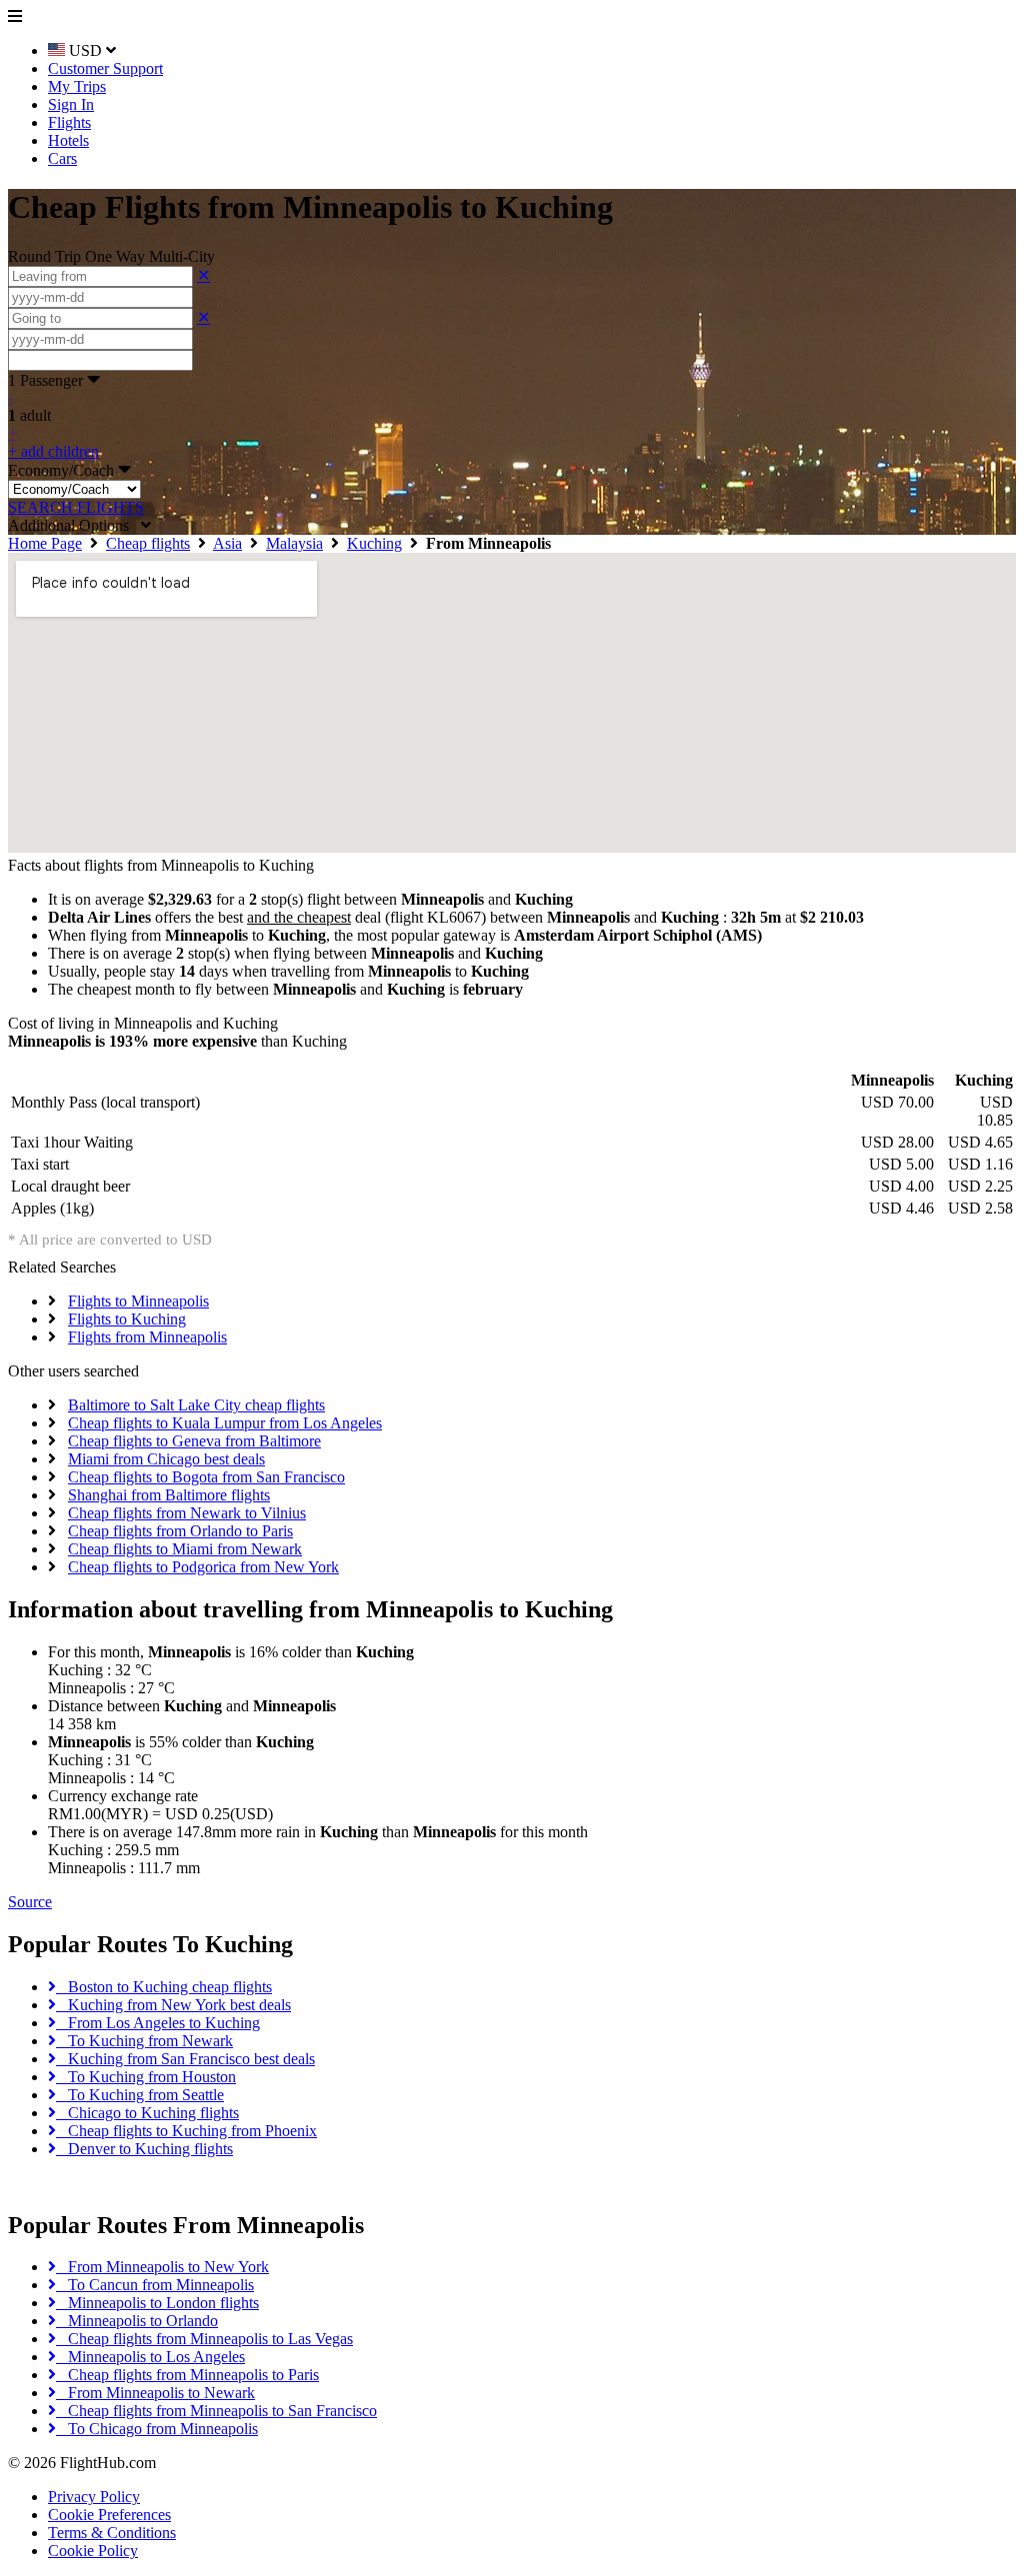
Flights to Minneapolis (138, 1301)
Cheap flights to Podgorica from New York (203, 1567)
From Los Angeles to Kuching (158, 2023)
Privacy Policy (94, 2497)
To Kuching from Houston (146, 2077)
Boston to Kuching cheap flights (164, 1987)
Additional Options (74, 525)
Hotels (68, 140)
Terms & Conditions (112, 2533)
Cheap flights (148, 543)
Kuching (374, 543)
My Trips (77, 86)
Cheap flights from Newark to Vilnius (187, 1513)
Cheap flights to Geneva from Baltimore (194, 1441)
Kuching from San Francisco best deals (185, 2059)
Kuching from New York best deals (173, 2005)
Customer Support (105, 68)
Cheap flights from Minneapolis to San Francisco (216, 2411)
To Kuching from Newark (144, 2041)
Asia (227, 543)
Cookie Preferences (109, 2515)
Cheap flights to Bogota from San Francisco (206, 1477)
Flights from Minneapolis (147, 1337)
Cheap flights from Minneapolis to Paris (187, 2375)
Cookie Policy (93, 2551)
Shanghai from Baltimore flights (169, 1495)
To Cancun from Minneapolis (155, 2285)
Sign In (71, 104)
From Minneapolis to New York (162, 2267)
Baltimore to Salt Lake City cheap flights (196, 1405)
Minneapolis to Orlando (137, 2321)
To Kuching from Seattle (140, 2095)
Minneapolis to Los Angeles (150, 2357)
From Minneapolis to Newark (155, 2393)
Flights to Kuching (127, 1319)
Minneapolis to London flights (157, 2303)
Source (30, 1902)
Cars (62, 158)
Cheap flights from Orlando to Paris (180, 1531)
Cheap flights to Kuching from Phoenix (186, 2131)
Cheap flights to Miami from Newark (185, 1549)
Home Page (45, 543)
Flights (69, 122)
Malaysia (294, 543)
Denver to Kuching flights (144, 2149)
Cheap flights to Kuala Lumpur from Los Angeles (225, 1423)
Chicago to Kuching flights (147, 2113)
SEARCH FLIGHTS (76, 507)
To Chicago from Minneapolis (157, 2429)
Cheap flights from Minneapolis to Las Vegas (204, 2339)
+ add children (53, 451)
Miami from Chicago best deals (166, 1459)
